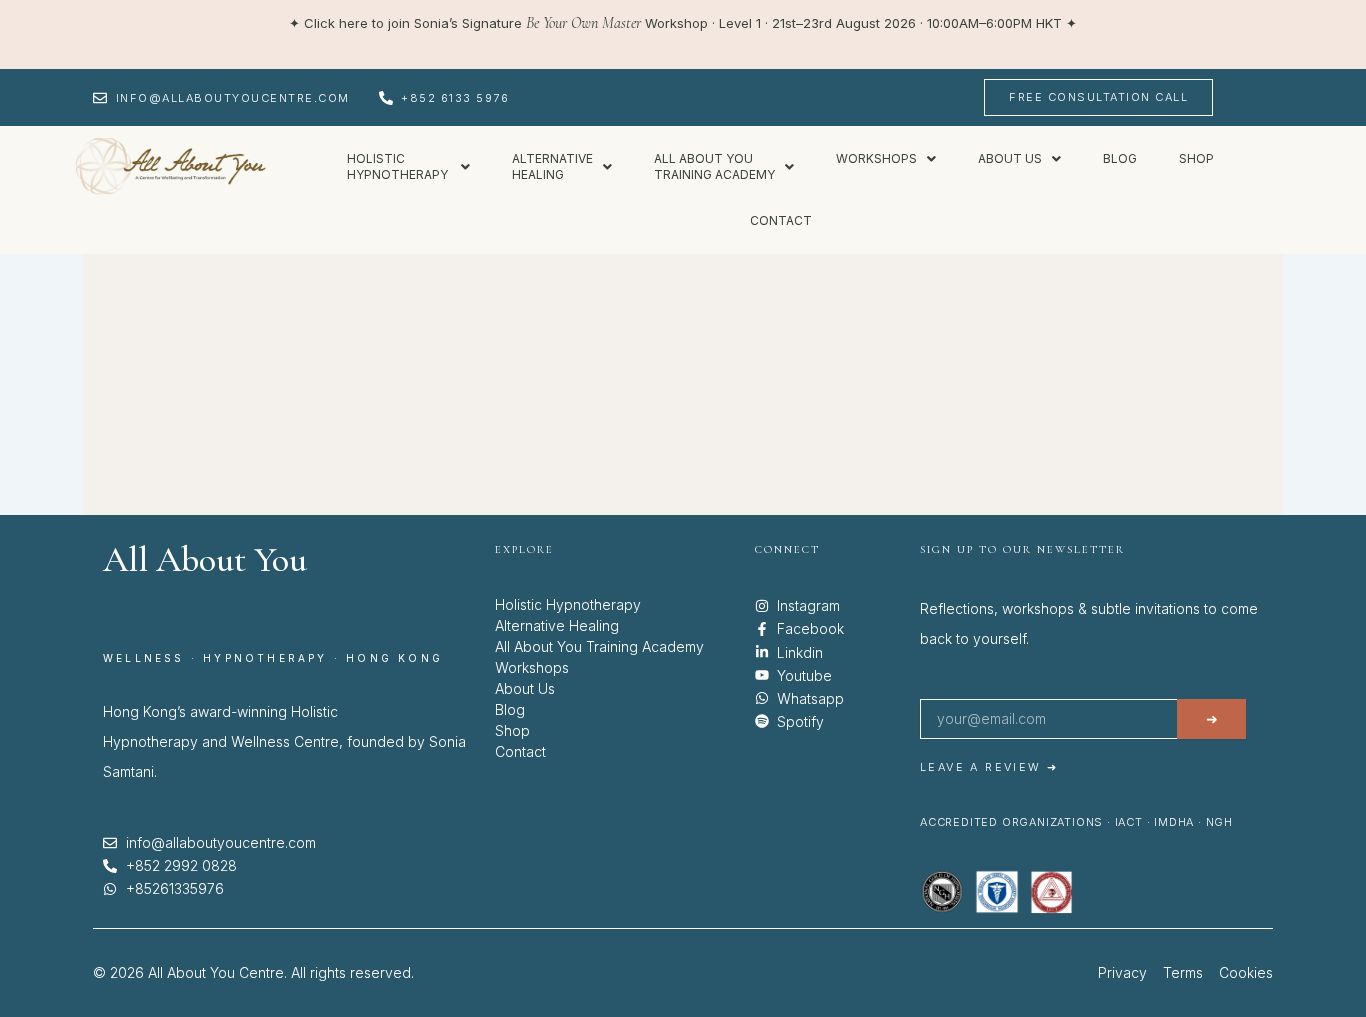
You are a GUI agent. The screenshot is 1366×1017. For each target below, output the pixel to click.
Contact (781, 220)
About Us (525, 688)
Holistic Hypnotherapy (568, 604)
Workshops (876, 158)
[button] (408, 167)
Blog (1120, 158)
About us (1010, 158)
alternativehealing (552, 166)
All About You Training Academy (599, 646)
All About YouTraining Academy (714, 166)
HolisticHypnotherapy (399, 166)
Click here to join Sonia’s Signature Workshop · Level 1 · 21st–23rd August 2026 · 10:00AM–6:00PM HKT (683, 23)
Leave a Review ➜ (989, 767)
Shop (1196, 158)
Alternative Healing (557, 625)
